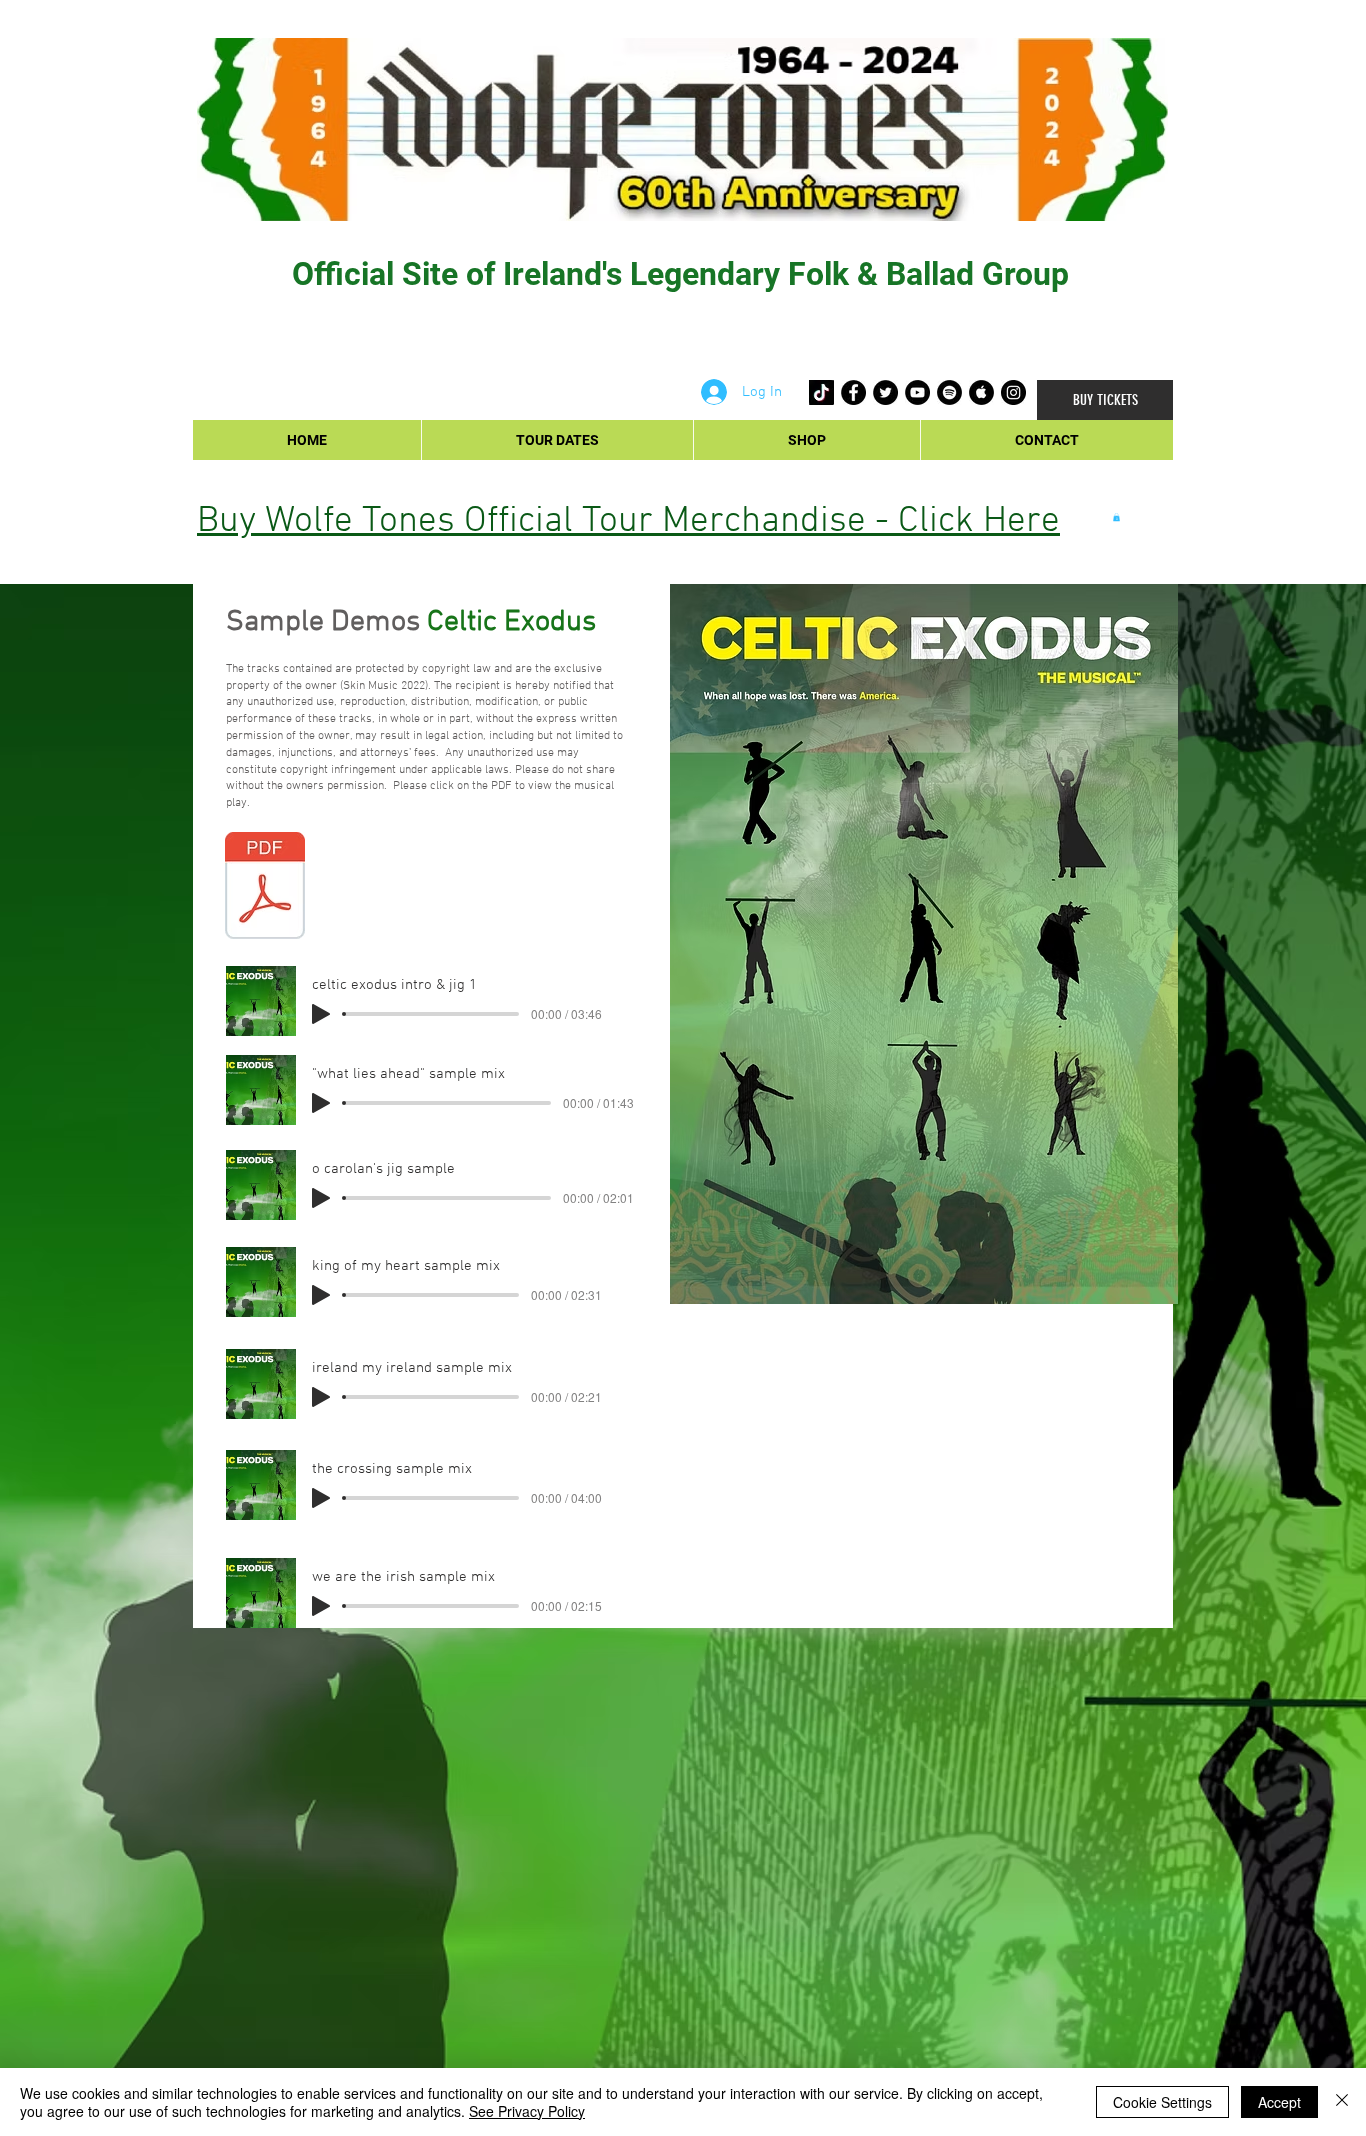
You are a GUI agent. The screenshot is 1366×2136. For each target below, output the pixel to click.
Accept (1279, 2102)
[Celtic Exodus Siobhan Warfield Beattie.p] (265, 888)
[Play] (321, 1014)
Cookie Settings (1162, 2102)
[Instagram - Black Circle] (1013, 392)
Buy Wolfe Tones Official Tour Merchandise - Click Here (628, 522)
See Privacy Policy (527, 2111)
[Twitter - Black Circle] (885, 392)
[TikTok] (821, 392)
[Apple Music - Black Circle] (981, 392)
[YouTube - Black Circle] (917, 392)
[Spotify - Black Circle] (949, 392)
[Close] (1342, 2102)
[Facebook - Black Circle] (853, 392)
